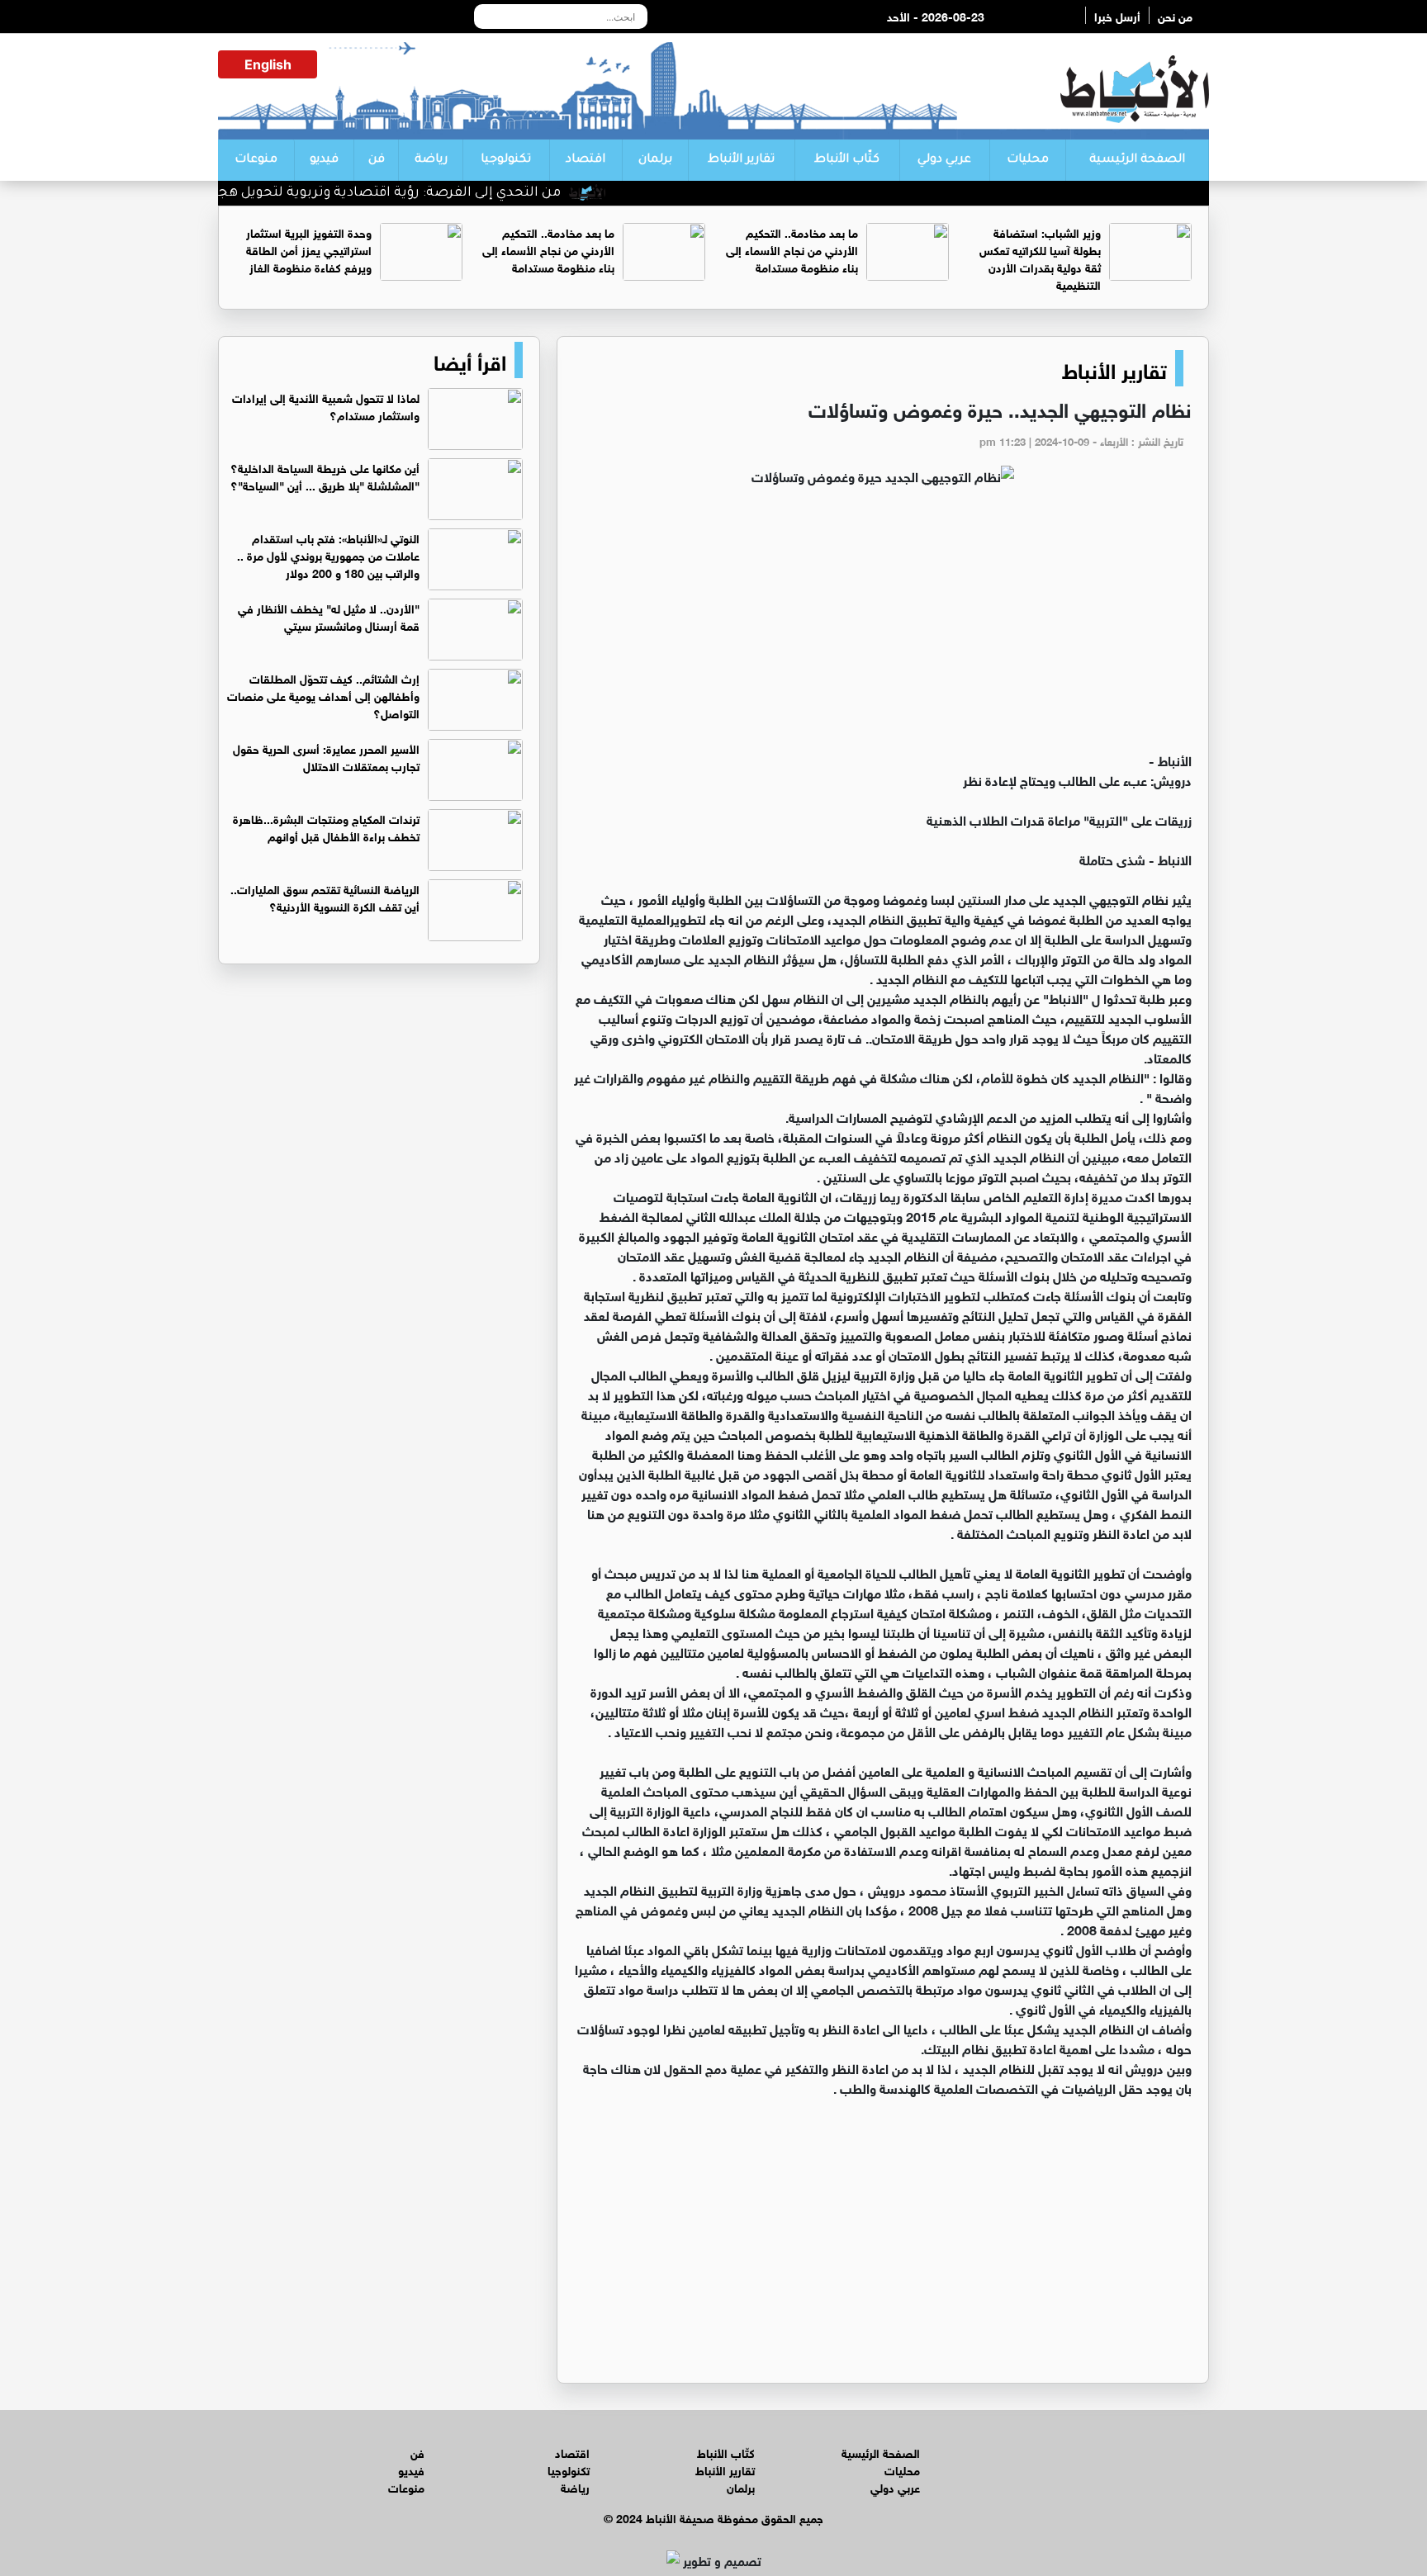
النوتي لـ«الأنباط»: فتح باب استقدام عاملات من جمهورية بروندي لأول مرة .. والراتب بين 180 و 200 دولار (328, 554)
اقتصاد (585, 160)
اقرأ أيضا (470, 360)
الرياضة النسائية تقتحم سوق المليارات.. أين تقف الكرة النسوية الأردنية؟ (325, 897)
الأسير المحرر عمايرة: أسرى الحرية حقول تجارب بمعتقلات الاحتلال (326, 756)
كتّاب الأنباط (847, 160)
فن (377, 160)
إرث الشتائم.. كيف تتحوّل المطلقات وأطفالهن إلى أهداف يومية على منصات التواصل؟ (323, 695)
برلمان (655, 160)
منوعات (256, 160)
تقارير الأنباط (741, 160)
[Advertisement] (883, 626)
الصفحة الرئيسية (1137, 160)
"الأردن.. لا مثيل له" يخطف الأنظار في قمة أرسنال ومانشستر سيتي (329, 616)
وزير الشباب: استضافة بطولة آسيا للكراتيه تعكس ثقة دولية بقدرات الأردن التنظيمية (1040, 258)
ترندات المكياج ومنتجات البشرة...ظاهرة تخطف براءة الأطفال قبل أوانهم (326, 826)
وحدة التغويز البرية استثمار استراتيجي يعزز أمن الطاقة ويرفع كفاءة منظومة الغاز (309, 249)
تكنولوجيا (506, 160)
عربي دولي (944, 160)
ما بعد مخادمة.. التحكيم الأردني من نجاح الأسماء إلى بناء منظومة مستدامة (792, 249)
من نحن (1175, 15)
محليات (1028, 160)
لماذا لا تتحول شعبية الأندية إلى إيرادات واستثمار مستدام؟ (326, 405)
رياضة (431, 160)
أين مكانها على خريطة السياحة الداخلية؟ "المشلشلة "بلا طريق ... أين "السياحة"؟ (325, 476)
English (268, 64)
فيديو (324, 160)
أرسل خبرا (1117, 15)
